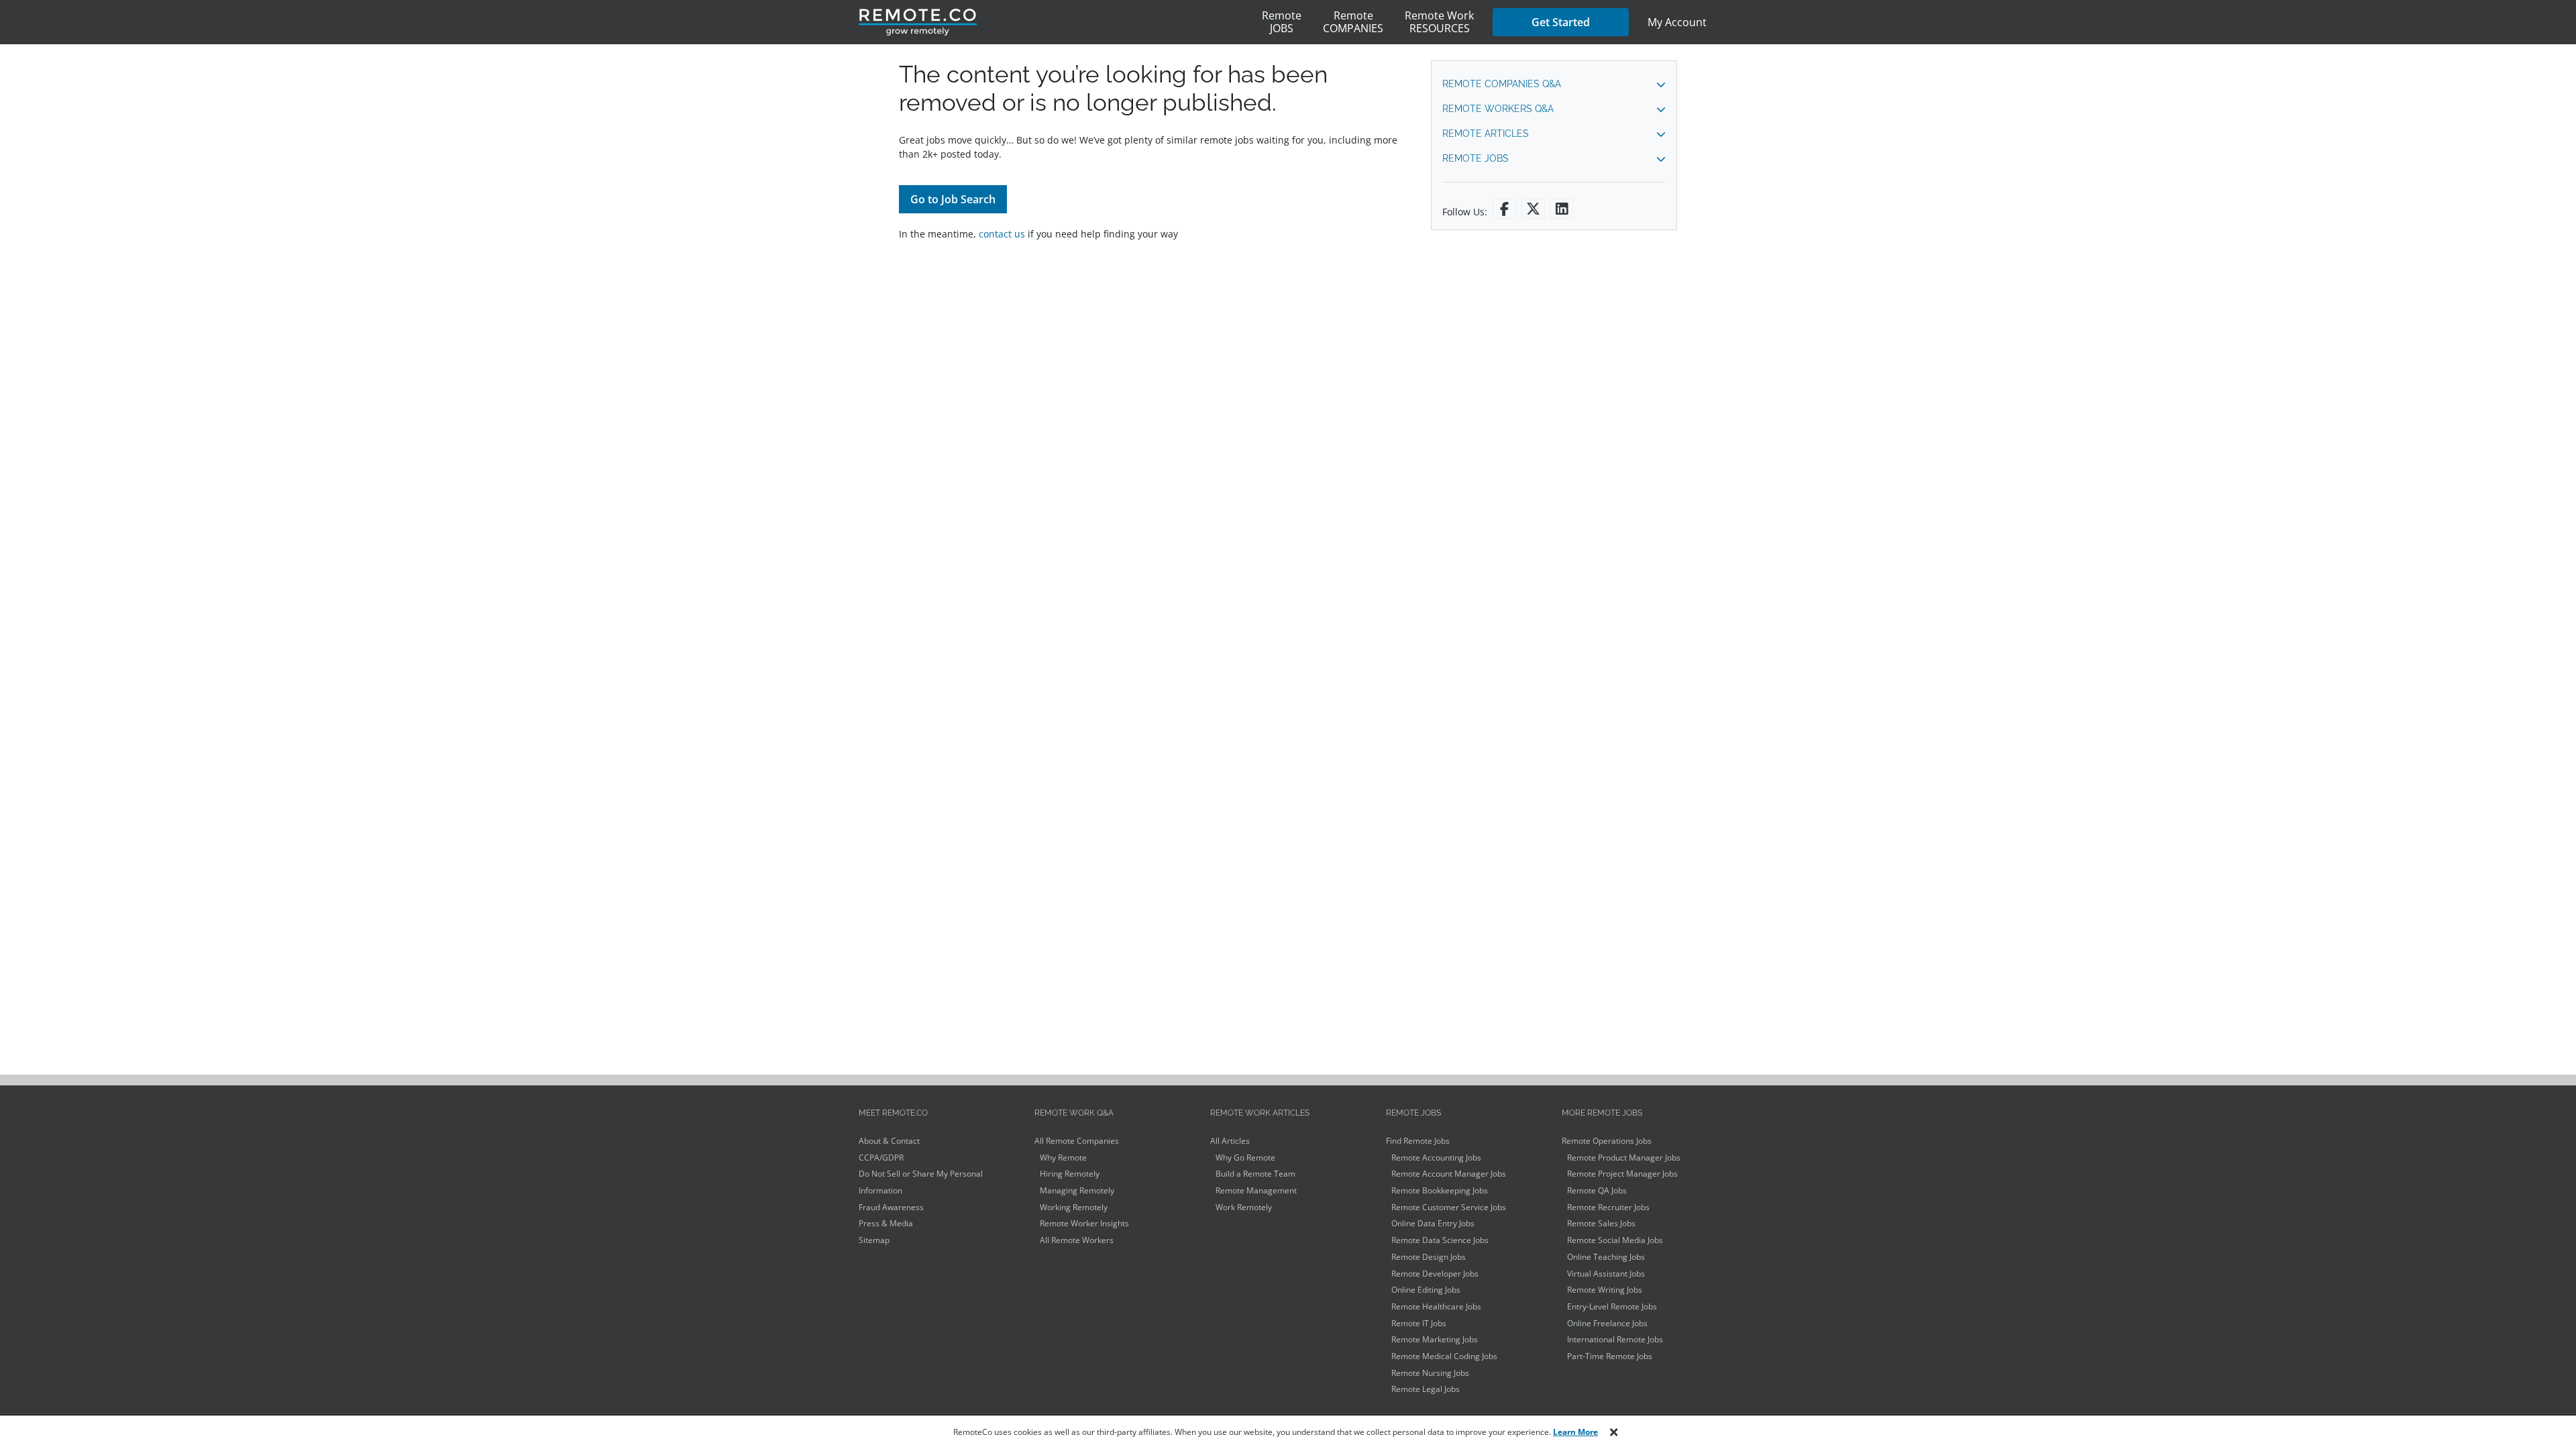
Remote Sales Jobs (1601, 1223)
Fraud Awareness (891, 1207)
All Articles (1230, 1141)
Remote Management (1256, 1190)
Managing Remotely (1077, 1190)
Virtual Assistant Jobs (1606, 1274)
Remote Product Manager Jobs (1624, 1158)
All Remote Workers (1077, 1240)
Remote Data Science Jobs (1440, 1240)
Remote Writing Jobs (1605, 1290)
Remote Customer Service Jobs (1449, 1207)
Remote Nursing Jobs (1430, 1373)
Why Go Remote (1245, 1158)
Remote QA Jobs (1597, 1190)
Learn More (1575, 1432)
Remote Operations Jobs (1607, 1141)
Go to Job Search (953, 199)
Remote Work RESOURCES (1439, 22)
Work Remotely (1244, 1207)
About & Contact (889, 1141)
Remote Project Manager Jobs (1622, 1174)
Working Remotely (1074, 1207)
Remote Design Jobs (1429, 1257)
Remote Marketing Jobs (1435, 1339)
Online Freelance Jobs (1607, 1323)
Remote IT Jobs (1419, 1323)
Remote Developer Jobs (1435, 1274)
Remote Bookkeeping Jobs (1440, 1190)
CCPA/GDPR (881, 1158)
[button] (1554, 84)
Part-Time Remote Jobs (1610, 1356)
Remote (1282, 22)
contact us (1002, 234)
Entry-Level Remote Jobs (1612, 1306)
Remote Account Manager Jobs (1449, 1174)
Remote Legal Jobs (1426, 1389)
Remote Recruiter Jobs (1608, 1207)
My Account (1677, 22)
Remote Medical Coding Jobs (1444, 1356)
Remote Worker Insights (1084, 1223)
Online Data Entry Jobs (1433, 1223)
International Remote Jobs (1615, 1339)
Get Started (1561, 22)
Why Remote (1063, 1158)
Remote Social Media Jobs (1615, 1240)
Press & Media (886, 1223)
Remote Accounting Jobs (1436, 1158)
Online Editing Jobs (1426, 1290)
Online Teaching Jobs (1606, 1257)
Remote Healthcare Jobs (1436, 1306)
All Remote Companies (1077, 1141)
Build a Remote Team (1255, 1174)
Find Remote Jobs (1418, 1141)
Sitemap (874, 1240)
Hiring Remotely (1070, 1174)
